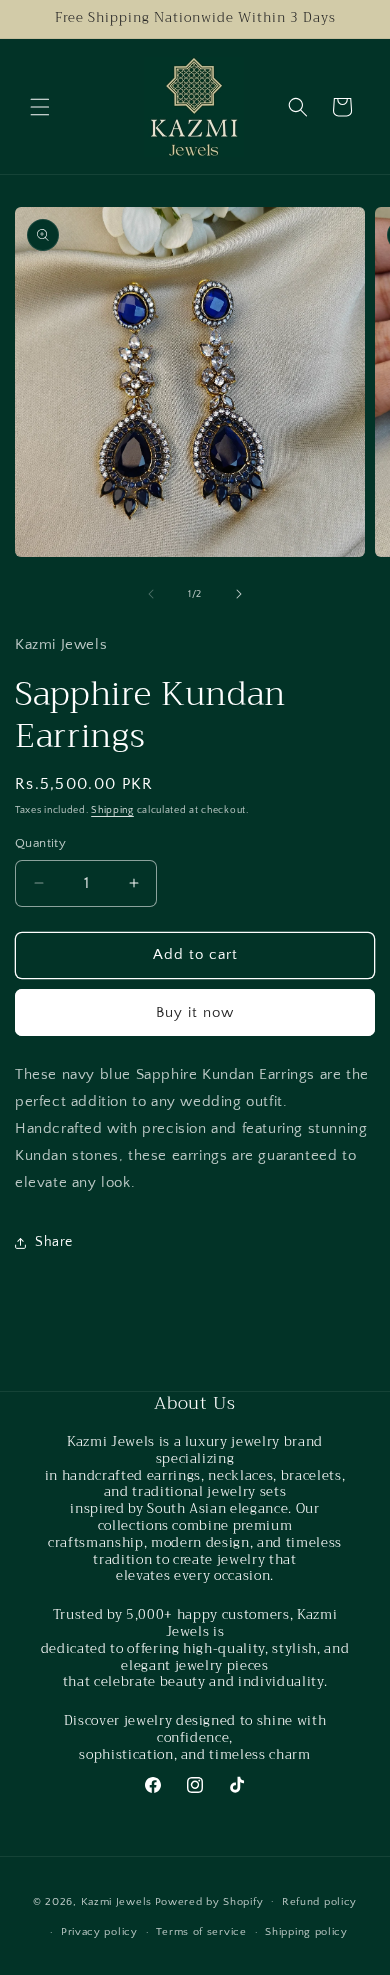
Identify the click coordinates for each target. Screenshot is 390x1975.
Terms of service (201, 1932)
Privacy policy (99, 1932)
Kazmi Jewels (116, 1901)
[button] (40, 107)
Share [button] (54, 1242)
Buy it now (195, 1012)
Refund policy (319, 1902)
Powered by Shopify (209, 1901)
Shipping (112, 810)
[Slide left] (151, 594)
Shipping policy (306, 1932)
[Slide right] (239, 594)
